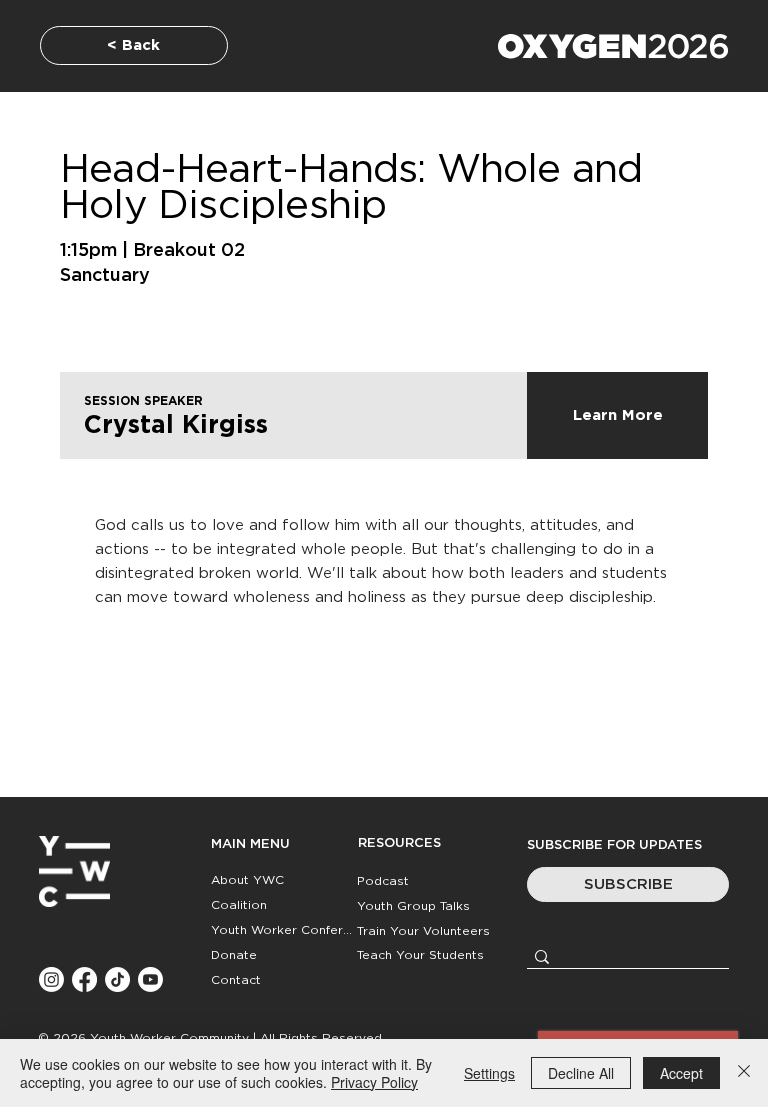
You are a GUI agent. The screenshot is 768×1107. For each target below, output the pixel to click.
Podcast (383, 881)
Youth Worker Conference (283, 930)
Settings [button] (489, 1073)
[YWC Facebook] (84, 979)
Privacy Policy (374, 1082)
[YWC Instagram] (51, 979)
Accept (681, 1073)
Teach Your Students (420, 955)
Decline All (581, 1073)
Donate (234, 955)
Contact (236, 980)
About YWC (247, 880)
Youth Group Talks (413, 906)
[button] (628, 884)
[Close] (744, 1073)
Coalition (239, 905)
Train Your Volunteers (423, 931)
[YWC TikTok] (117, 979)
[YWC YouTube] (150, 979)
